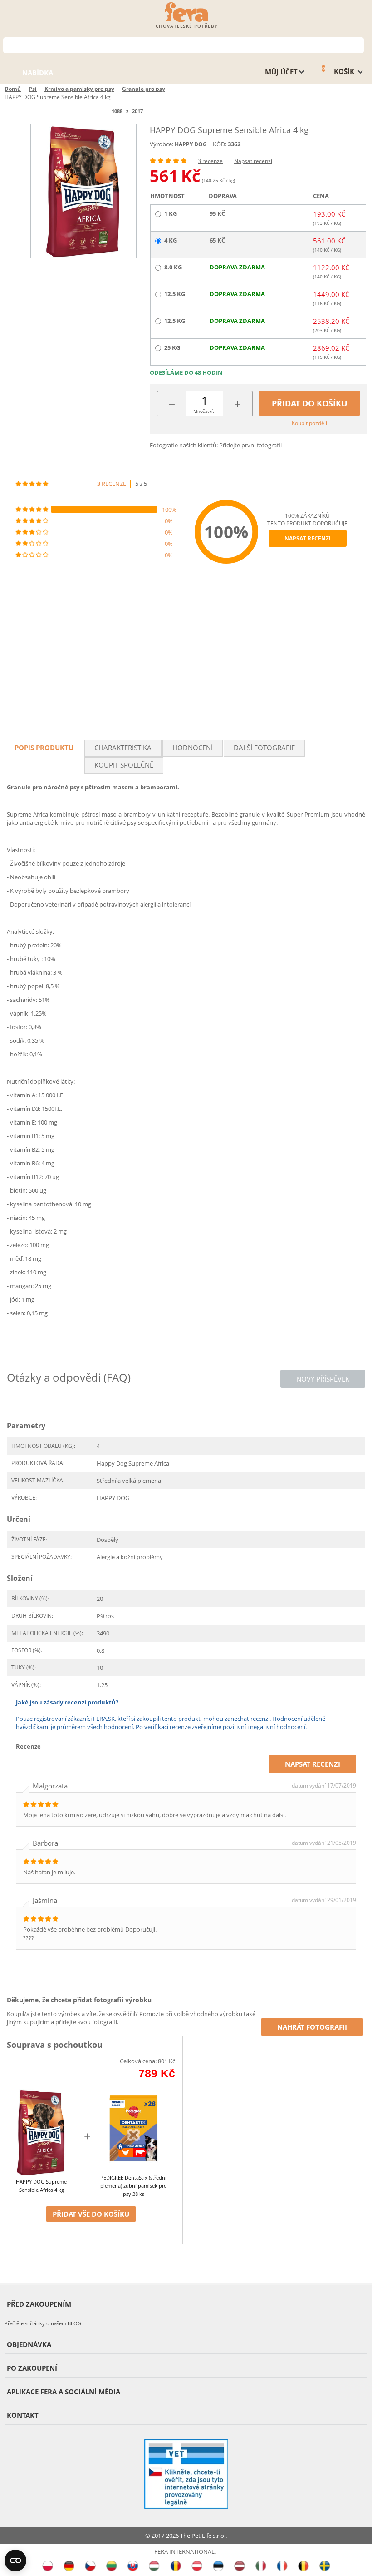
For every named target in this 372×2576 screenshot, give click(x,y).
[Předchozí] (96, 111)
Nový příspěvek (323, 1379)
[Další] (158, 111)
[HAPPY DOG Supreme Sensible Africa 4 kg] (83, 191)
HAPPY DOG (191, 144)
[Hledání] (357, 44)
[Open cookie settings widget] (15, 2561)
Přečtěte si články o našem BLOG (43, 2323)
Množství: (204, 411)
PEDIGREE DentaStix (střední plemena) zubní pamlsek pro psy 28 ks (134, 2186)
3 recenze (210, 161)
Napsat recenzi (253, 161)
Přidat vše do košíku (91, 2214)
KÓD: (220, 144)
